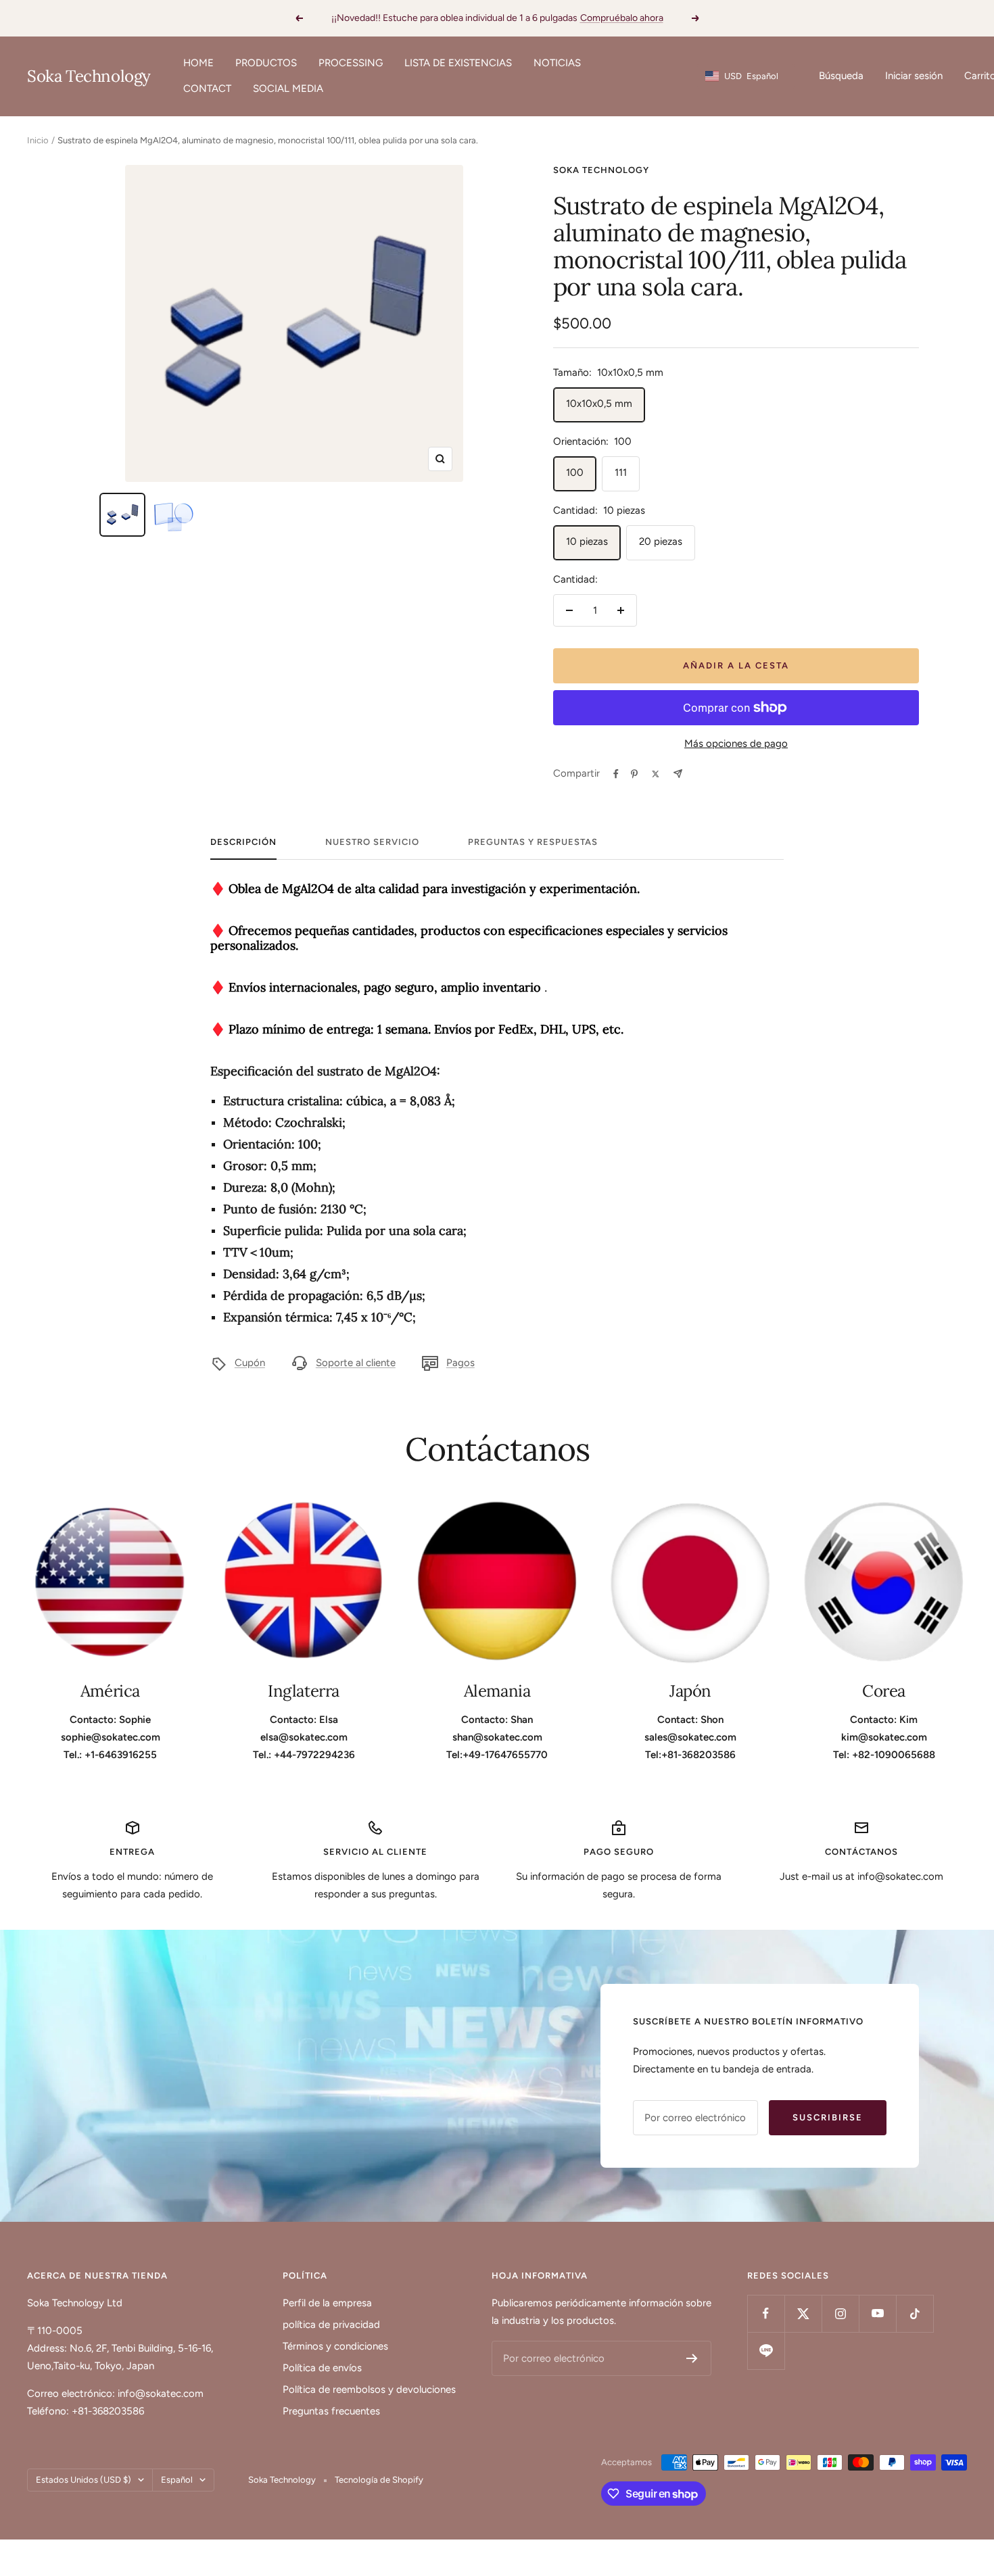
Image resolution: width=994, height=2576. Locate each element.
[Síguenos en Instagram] (840, 2313)
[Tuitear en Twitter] (656, 774)
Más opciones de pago (736, 744)
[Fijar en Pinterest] (634, 774)
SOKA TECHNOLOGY (601, 170)
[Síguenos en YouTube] (877, 2313)
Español (177, 2480)
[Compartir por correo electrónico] (678, 774)
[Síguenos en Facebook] (766, 2313)
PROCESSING (351, 63)
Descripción (243, 842)
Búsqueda (841, 76)
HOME (198, 63)
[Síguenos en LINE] (766, 2351)
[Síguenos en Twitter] (803, 2313)
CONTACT (207, 89)
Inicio (38, 140)
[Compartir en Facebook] (616, 774)
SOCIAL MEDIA (288, 89)
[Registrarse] (692, 2358)
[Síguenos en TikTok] (915, 2313)
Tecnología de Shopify (379, 2480)
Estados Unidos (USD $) (84, 2480)
